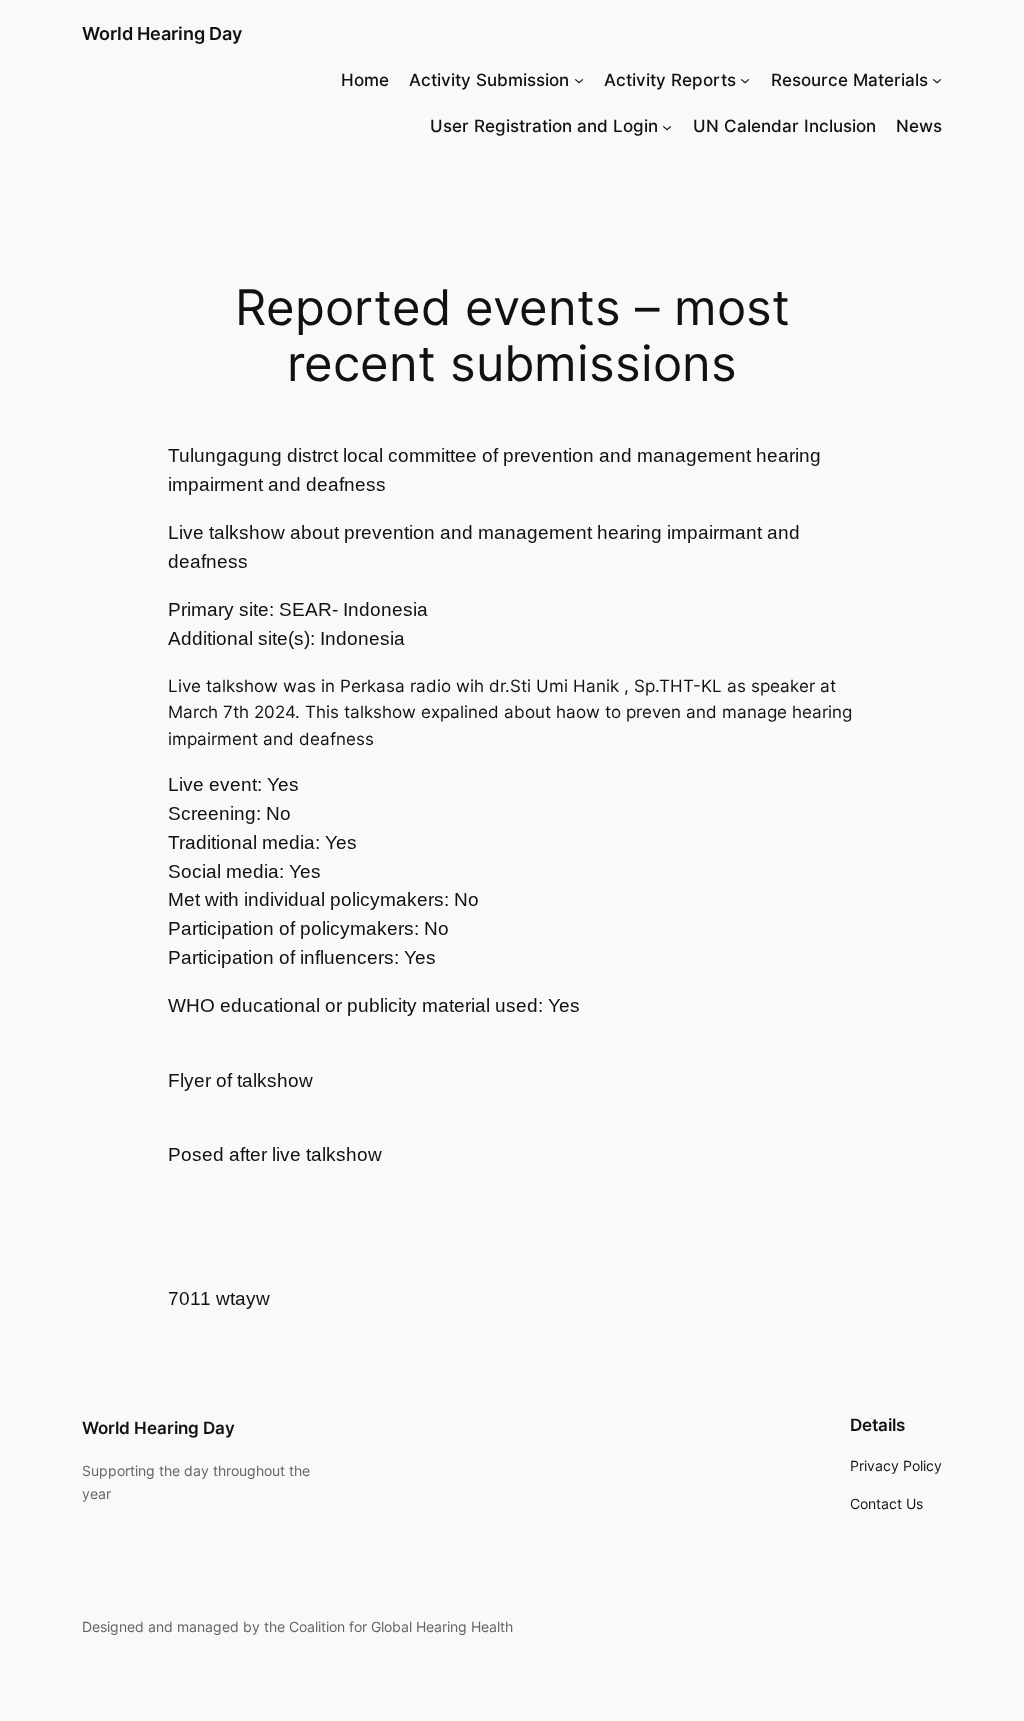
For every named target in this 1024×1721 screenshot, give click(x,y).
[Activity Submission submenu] (579, 80)
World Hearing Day (162, 33)
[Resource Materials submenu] (937, 80)
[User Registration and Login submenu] (667, 126)
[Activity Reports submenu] (745, 80)
